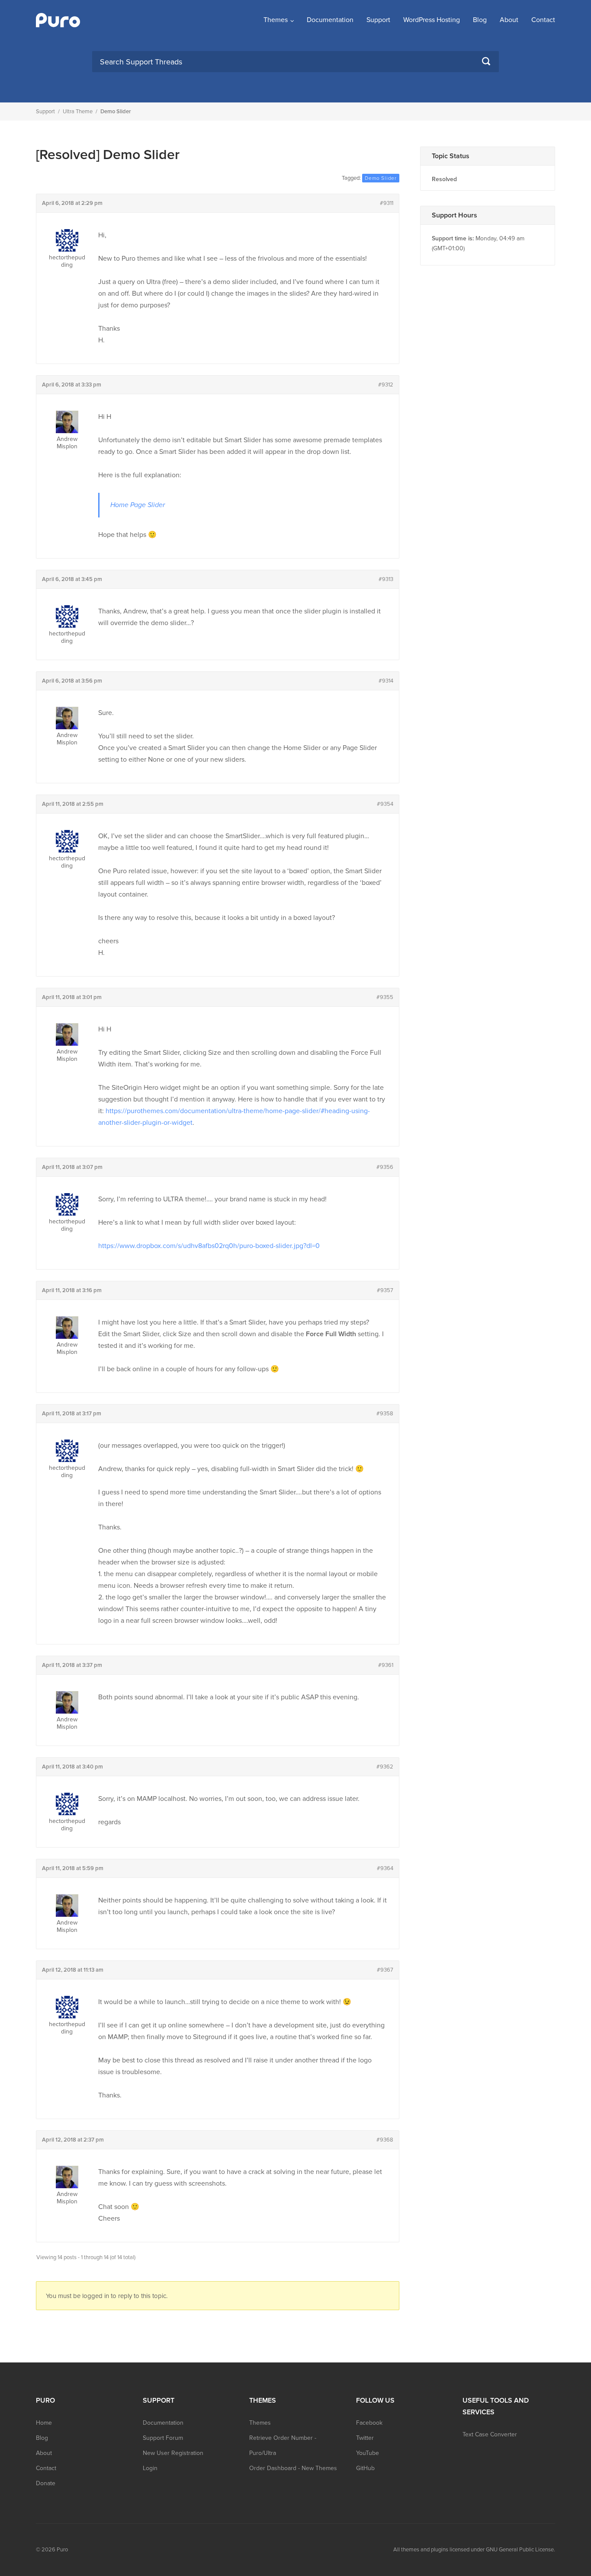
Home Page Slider (138, 505)
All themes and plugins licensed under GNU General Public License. (474, 2550)
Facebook (369, 2423)
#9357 (385, 1290)
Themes (276, 20)
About (509, 20)
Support (378, 20)
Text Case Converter (490, 2434)
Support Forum (163, 2438)
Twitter (365, 2438)
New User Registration (173, 2453)
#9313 (386, 579)
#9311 (387, 203)
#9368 (385, 2140)
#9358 (385, 1414)
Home (44, 2423)
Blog (480, 20)
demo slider (381, 178)
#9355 (385, 997)
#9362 (385, 1767)
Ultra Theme (78, 112)
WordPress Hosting (432, 20)
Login (150, 2468)
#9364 (385, 1868)
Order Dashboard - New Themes (293, 2468)
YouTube (368, 2453)
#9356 (385, 1167)
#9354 (385, 804)
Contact (543, 20)
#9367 (385, 1970)
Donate (46, 2483)
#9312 (386, 385)
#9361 (386, 1665)
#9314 (386, 681)
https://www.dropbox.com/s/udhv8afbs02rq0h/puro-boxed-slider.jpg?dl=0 (209, 1246)
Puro (62, 2550)
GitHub (365, 2468)
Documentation (330, 20)
